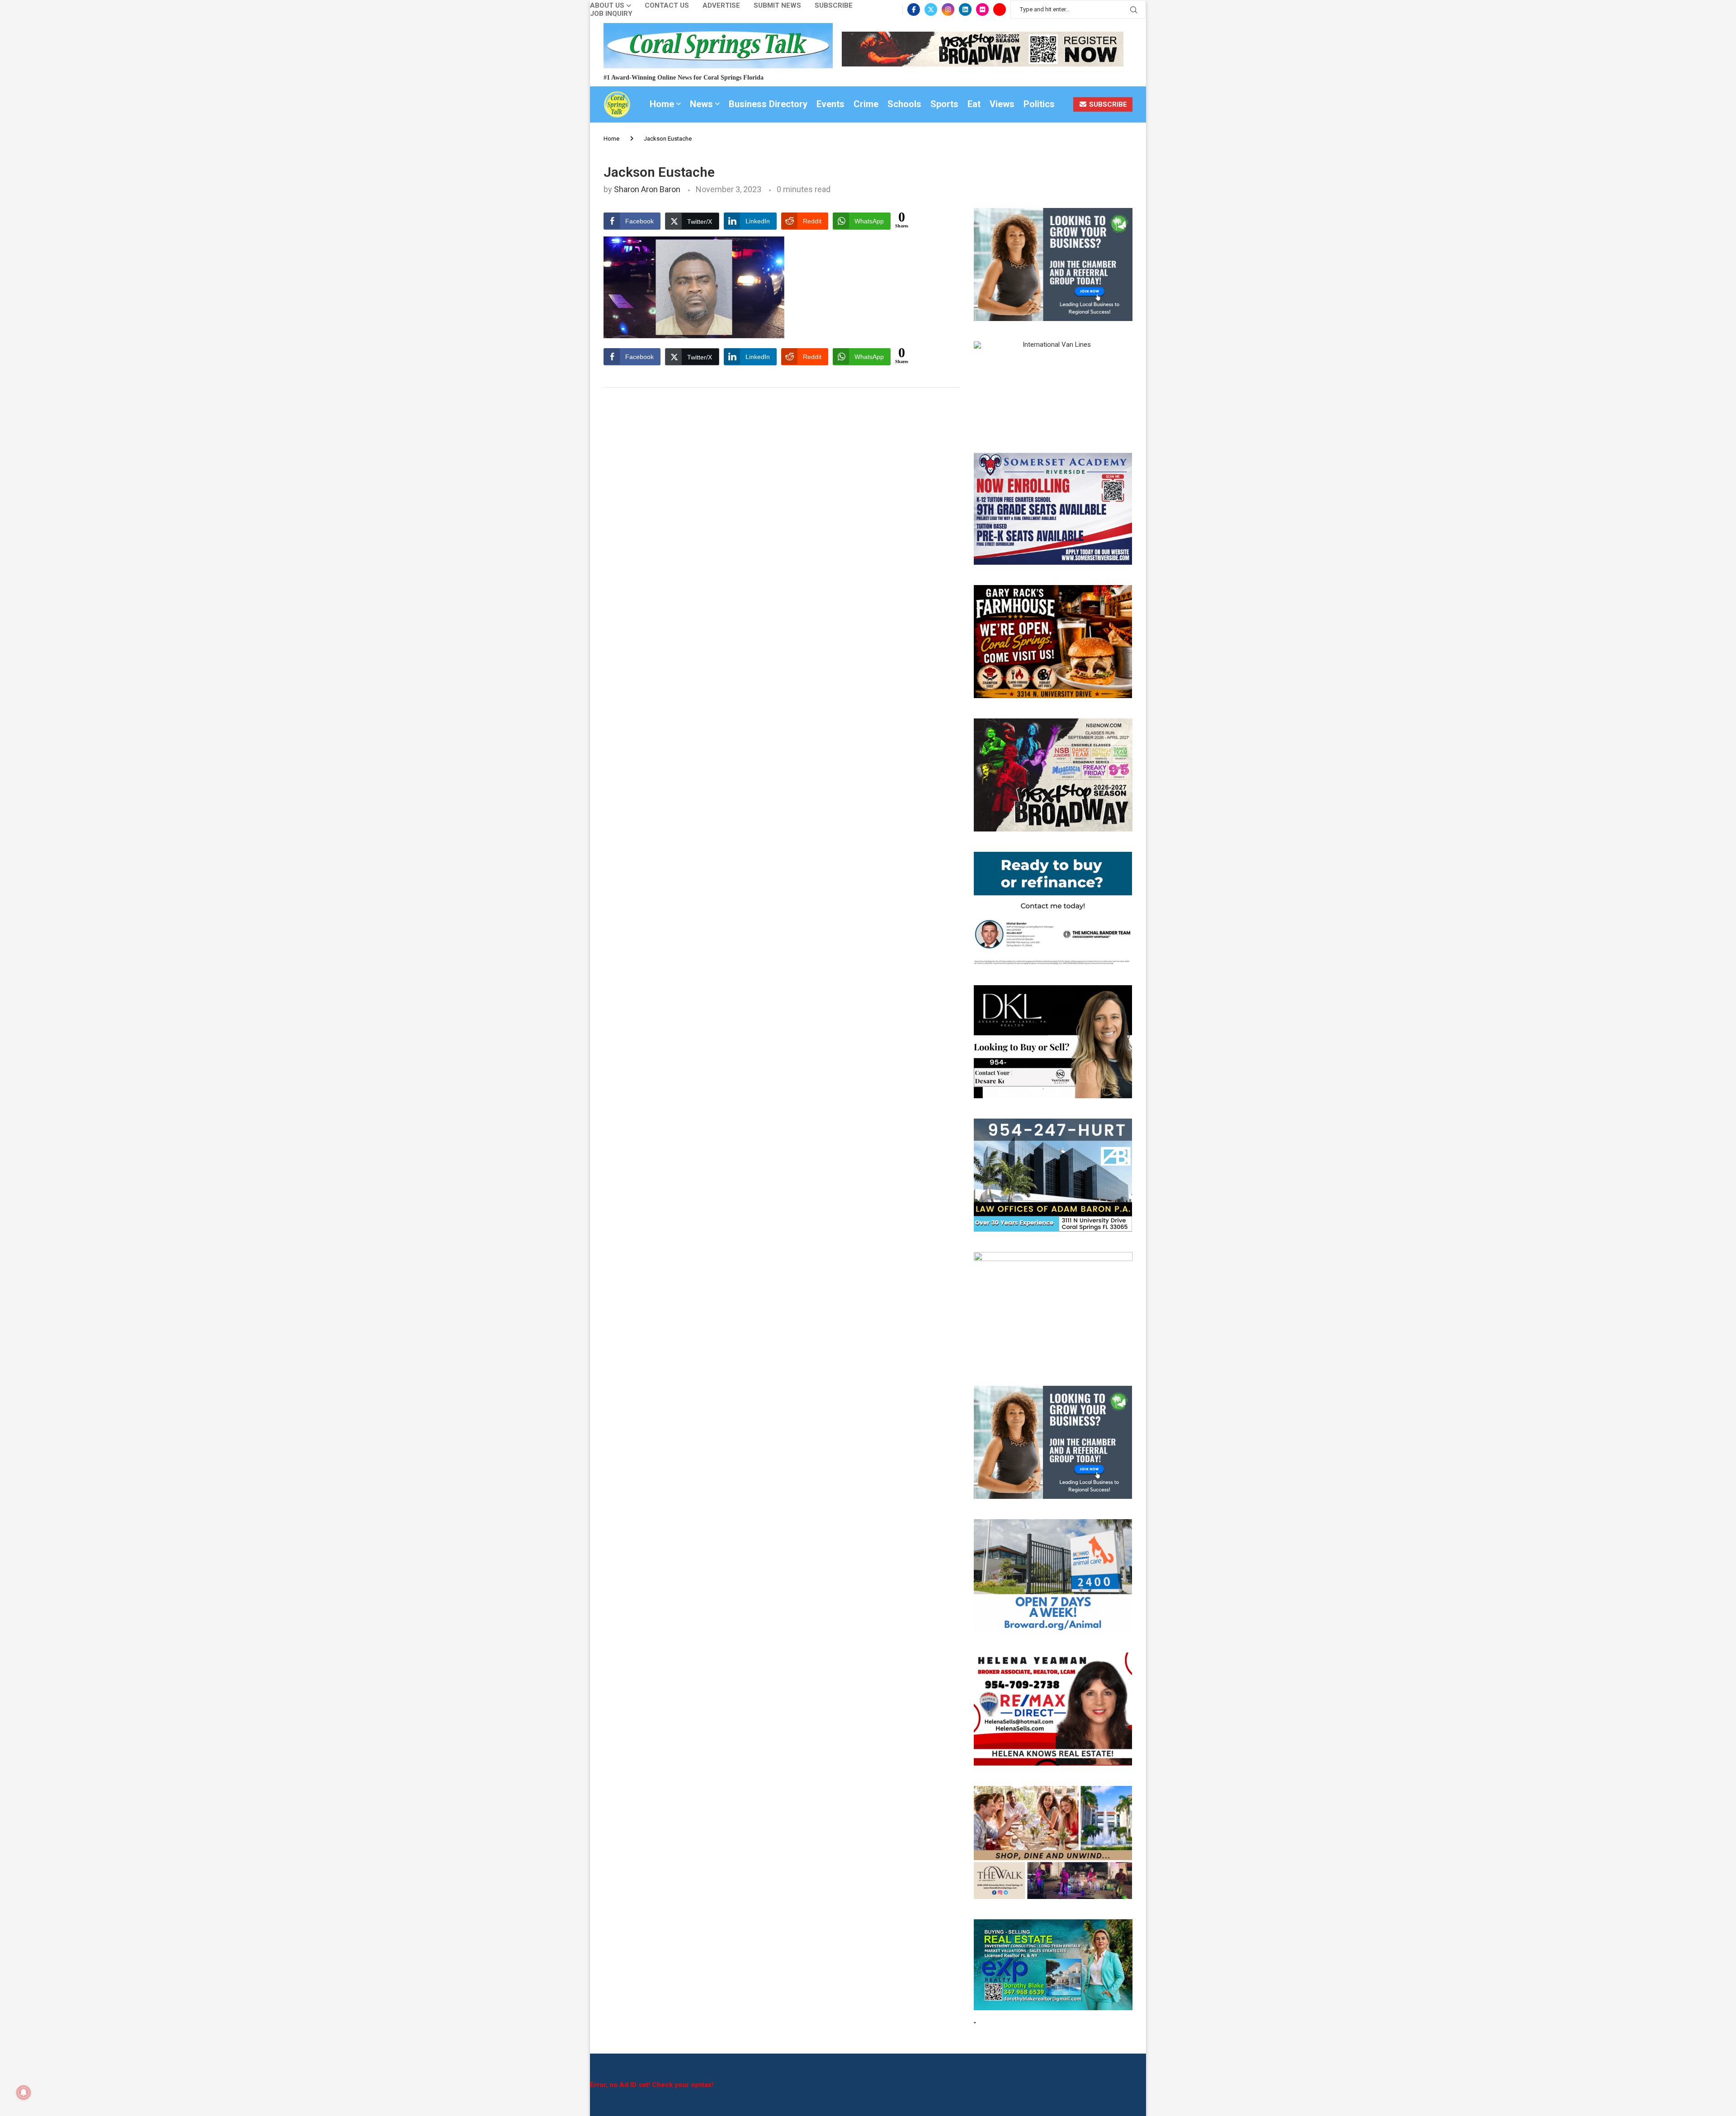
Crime (866, 104)
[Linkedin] (965, 9)
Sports (944, 104)
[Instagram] (948, 9)
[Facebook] (914, 9)
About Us (607, 6)
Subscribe (834, 6)
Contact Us (667, 6)
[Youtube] (1000, 9)
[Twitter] (931, 9)
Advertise (721, 6)
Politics (1039, 104)
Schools (904, 104)
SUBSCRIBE (1107, 104)
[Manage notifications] (24, 2092)
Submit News (777, 6)
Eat (974, 104)
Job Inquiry (611, 14)
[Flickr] (982, 9)
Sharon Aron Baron (647, 189)
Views (1002, 104)
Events (830, 104)
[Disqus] (782, 522)
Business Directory (768, 104)
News (701, 104)
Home (662, 104)
